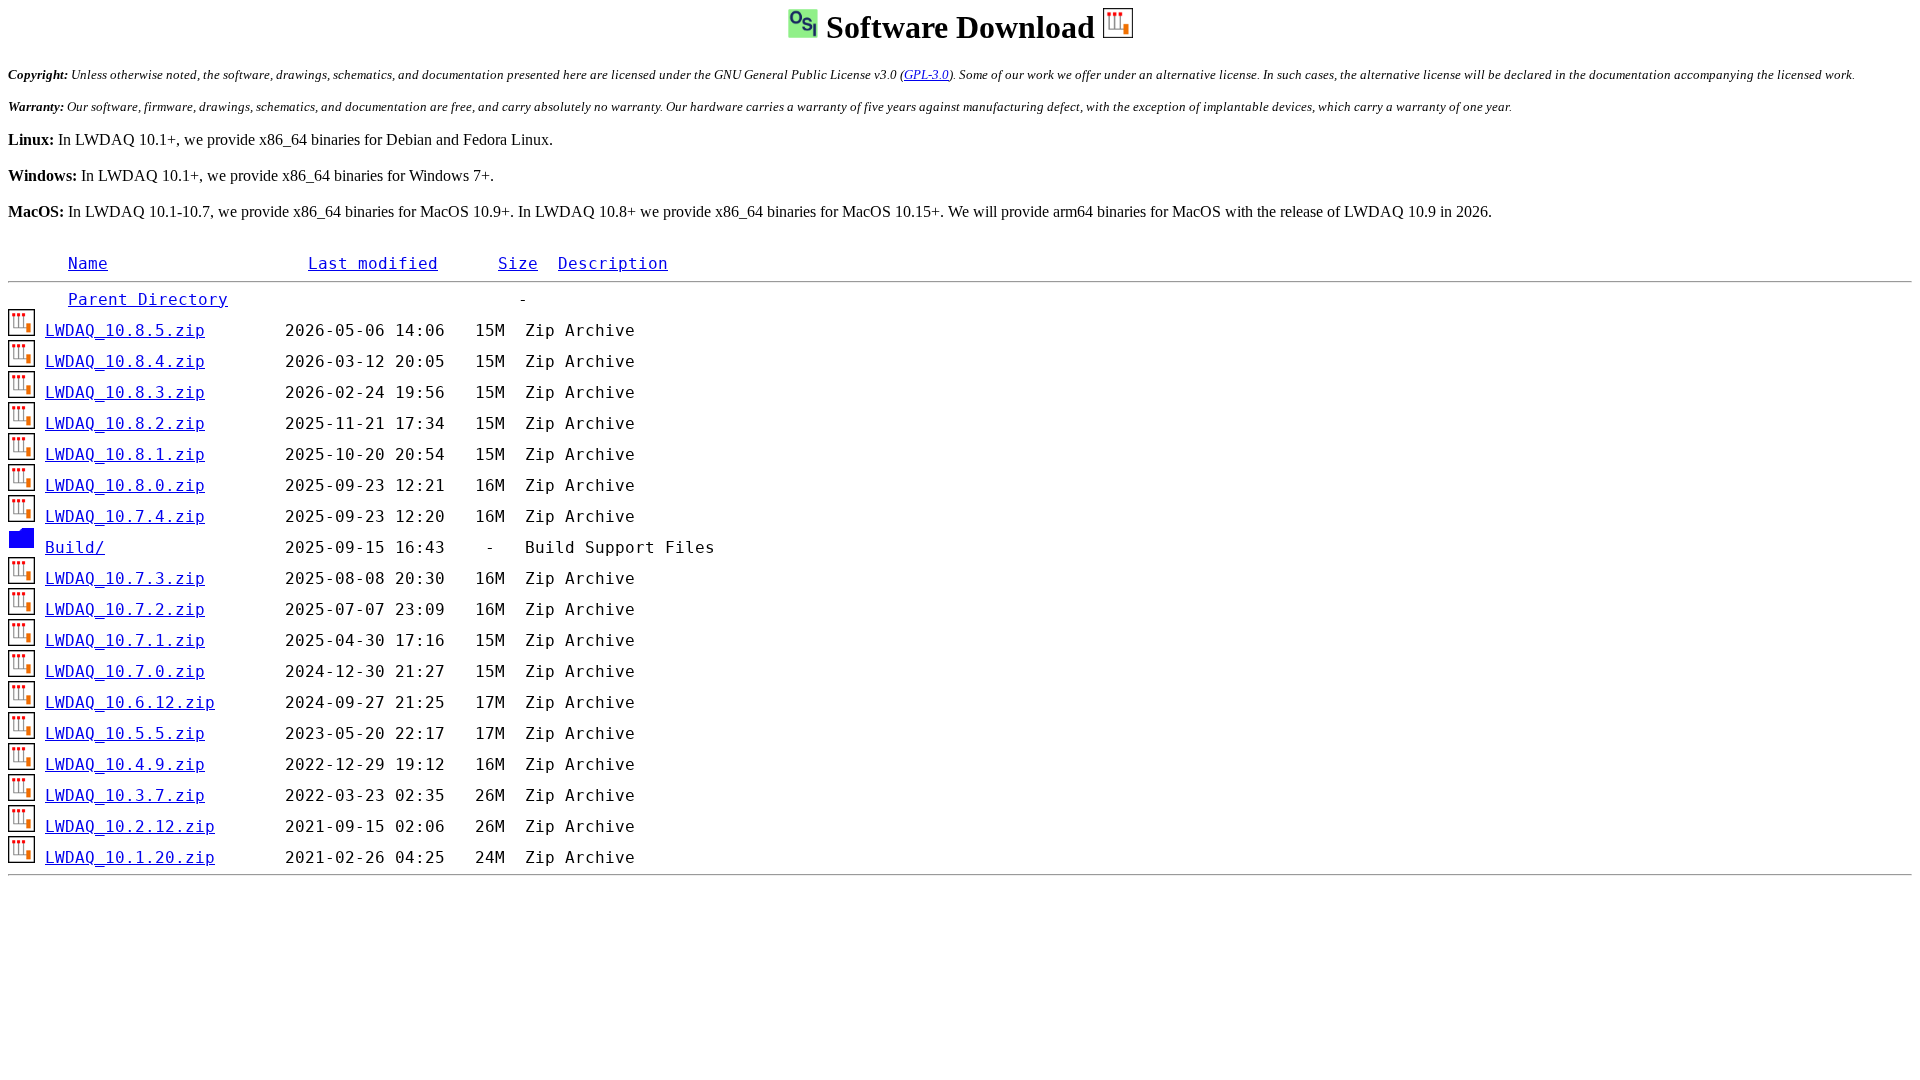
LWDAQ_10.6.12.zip (130, 703)
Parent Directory (148, 300)
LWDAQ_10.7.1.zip (125, 641)
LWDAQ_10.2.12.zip (130, 827)
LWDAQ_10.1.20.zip (130, 858)
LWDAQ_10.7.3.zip (125, 579)
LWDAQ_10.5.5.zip (125, 734)
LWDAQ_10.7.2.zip (125, 610)
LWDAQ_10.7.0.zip (125, 672)
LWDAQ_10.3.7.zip (125, 796)
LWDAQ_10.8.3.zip (125, 393)
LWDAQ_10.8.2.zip (125, 424)
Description (613, 264)
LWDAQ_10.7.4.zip (125, 517)
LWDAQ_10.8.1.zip (125, 455)
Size (518, 264)
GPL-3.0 (926, 74)
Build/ (75, 548)
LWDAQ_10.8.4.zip (125, 362)
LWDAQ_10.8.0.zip (125, 486)
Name (88, 264)
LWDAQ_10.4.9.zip (125, 765)
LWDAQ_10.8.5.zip (125, 331)
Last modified (373, 264)
